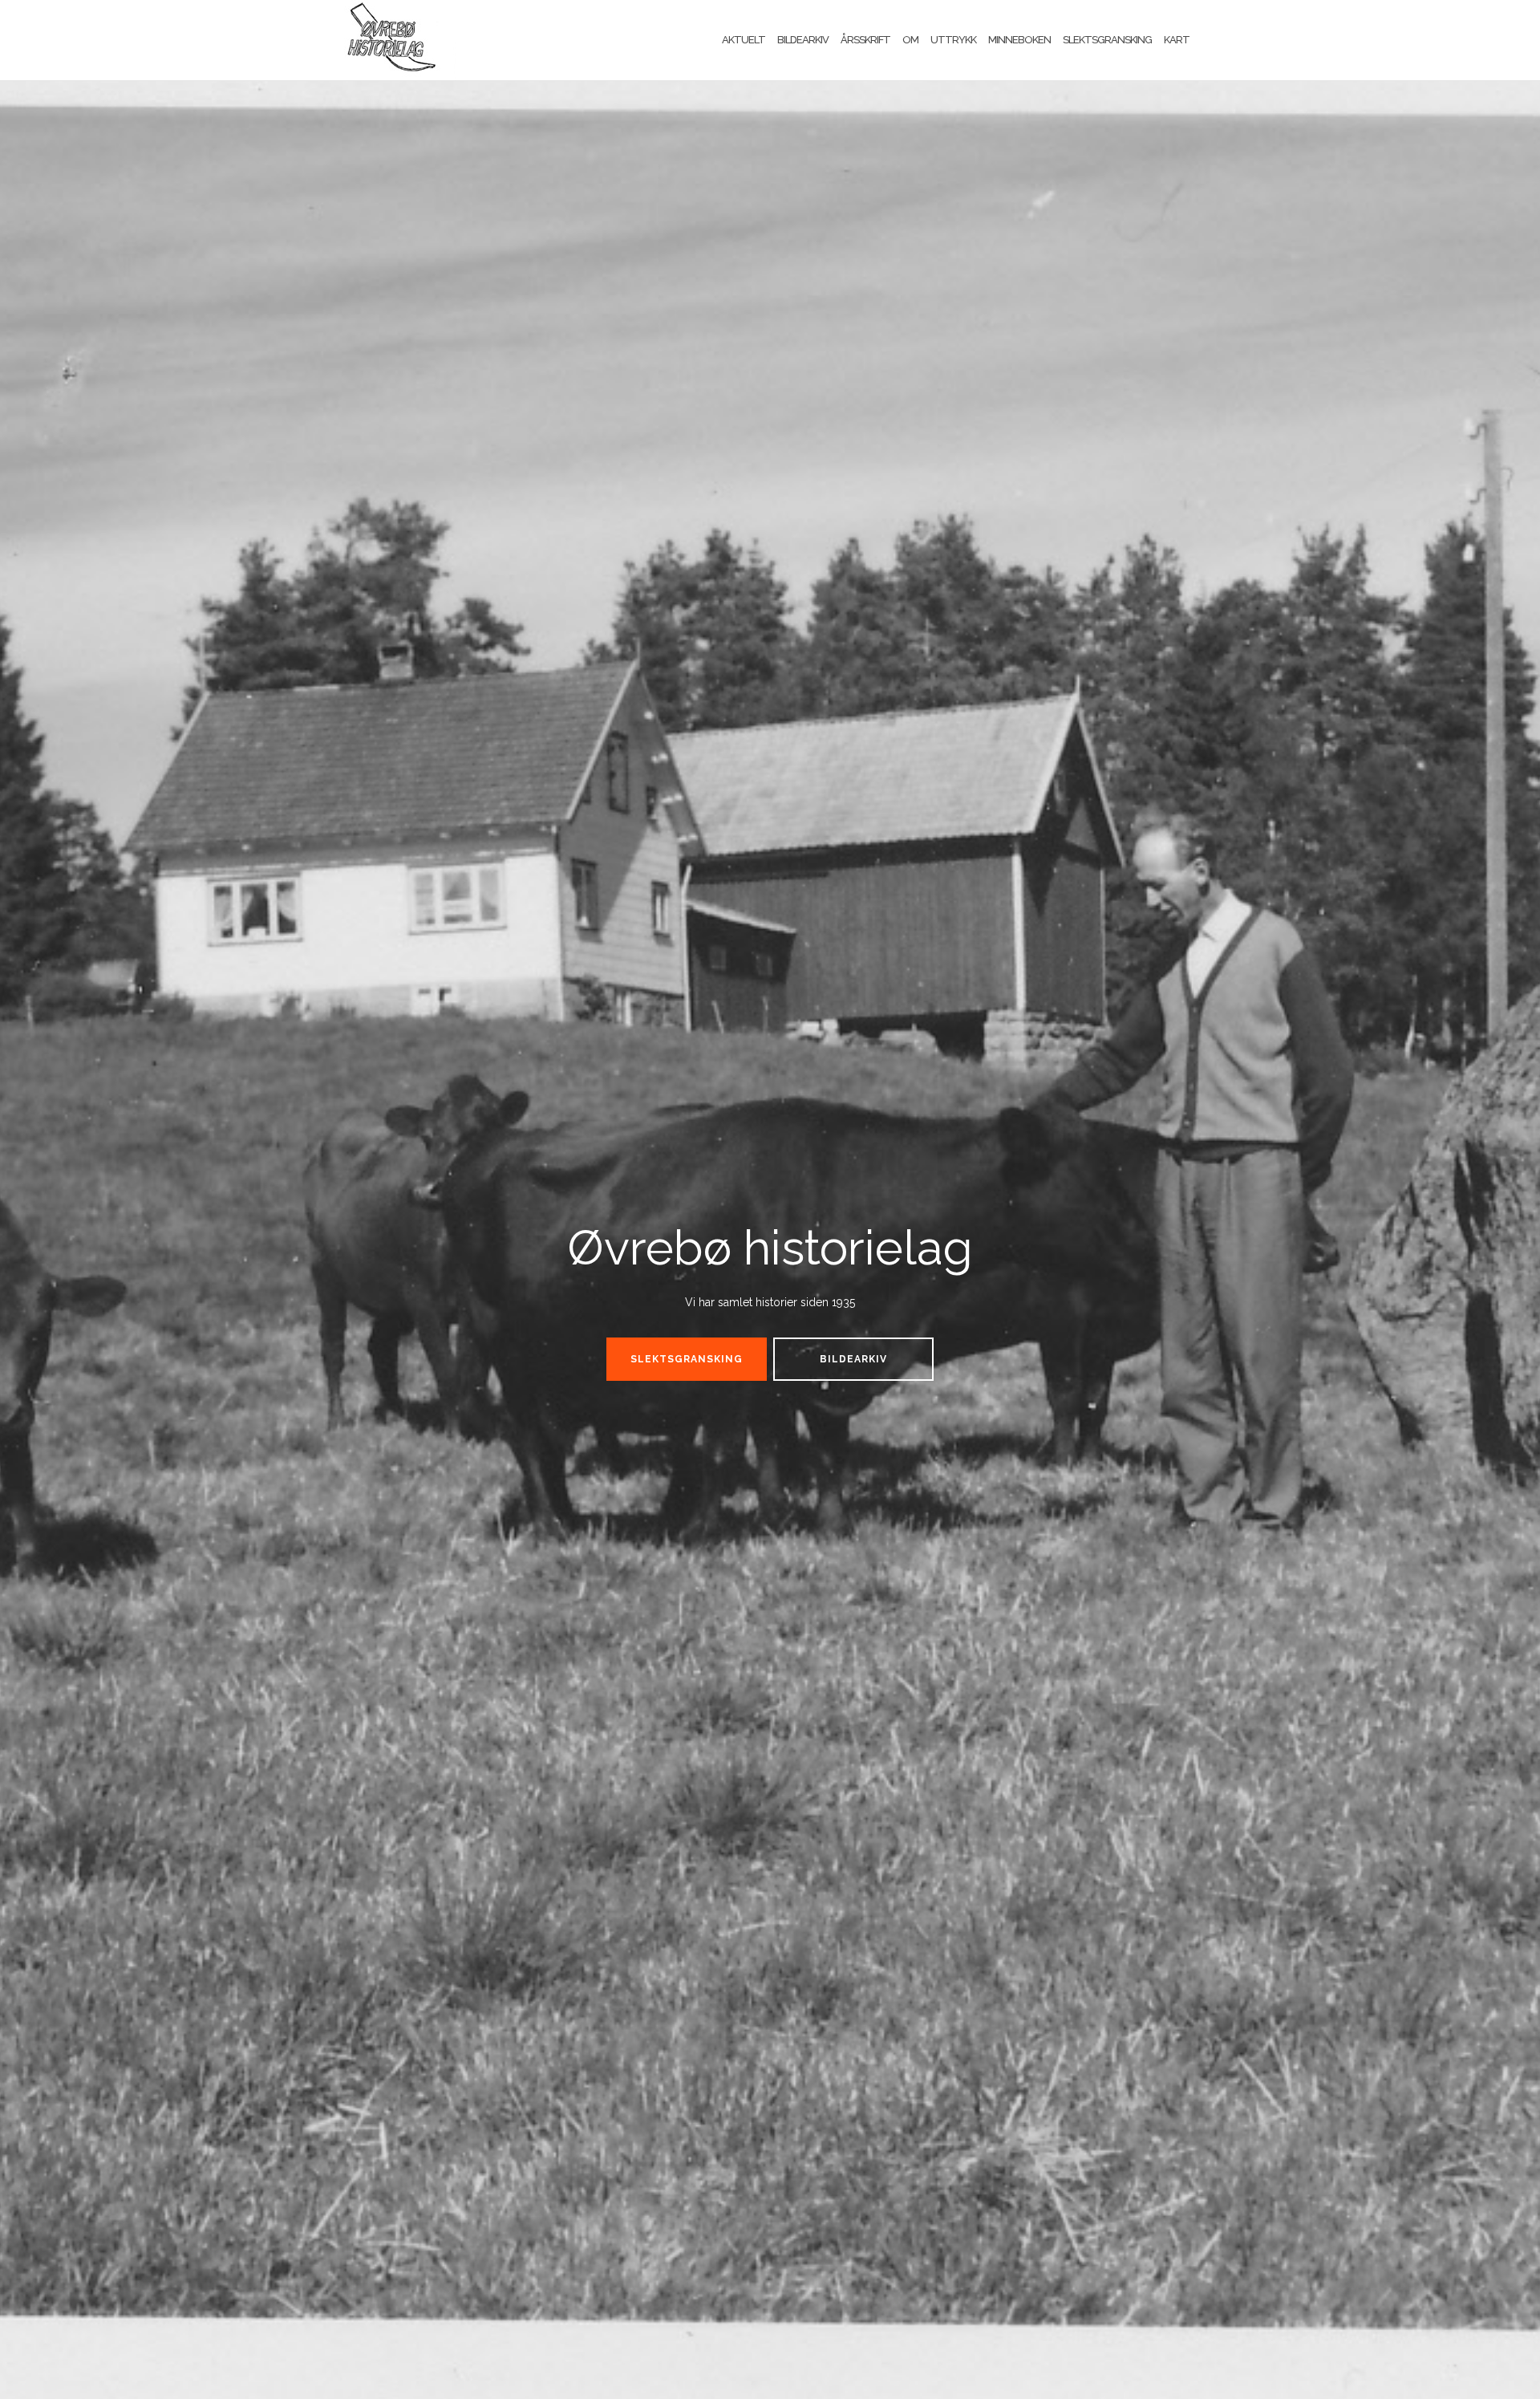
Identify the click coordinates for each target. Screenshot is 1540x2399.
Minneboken (1019, 40)
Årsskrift (865, 40)
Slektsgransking (1107, 40)
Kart (1177, 40)
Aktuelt (744, 40)
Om (910, 40)
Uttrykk (953, 40)
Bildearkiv (803, 40)
